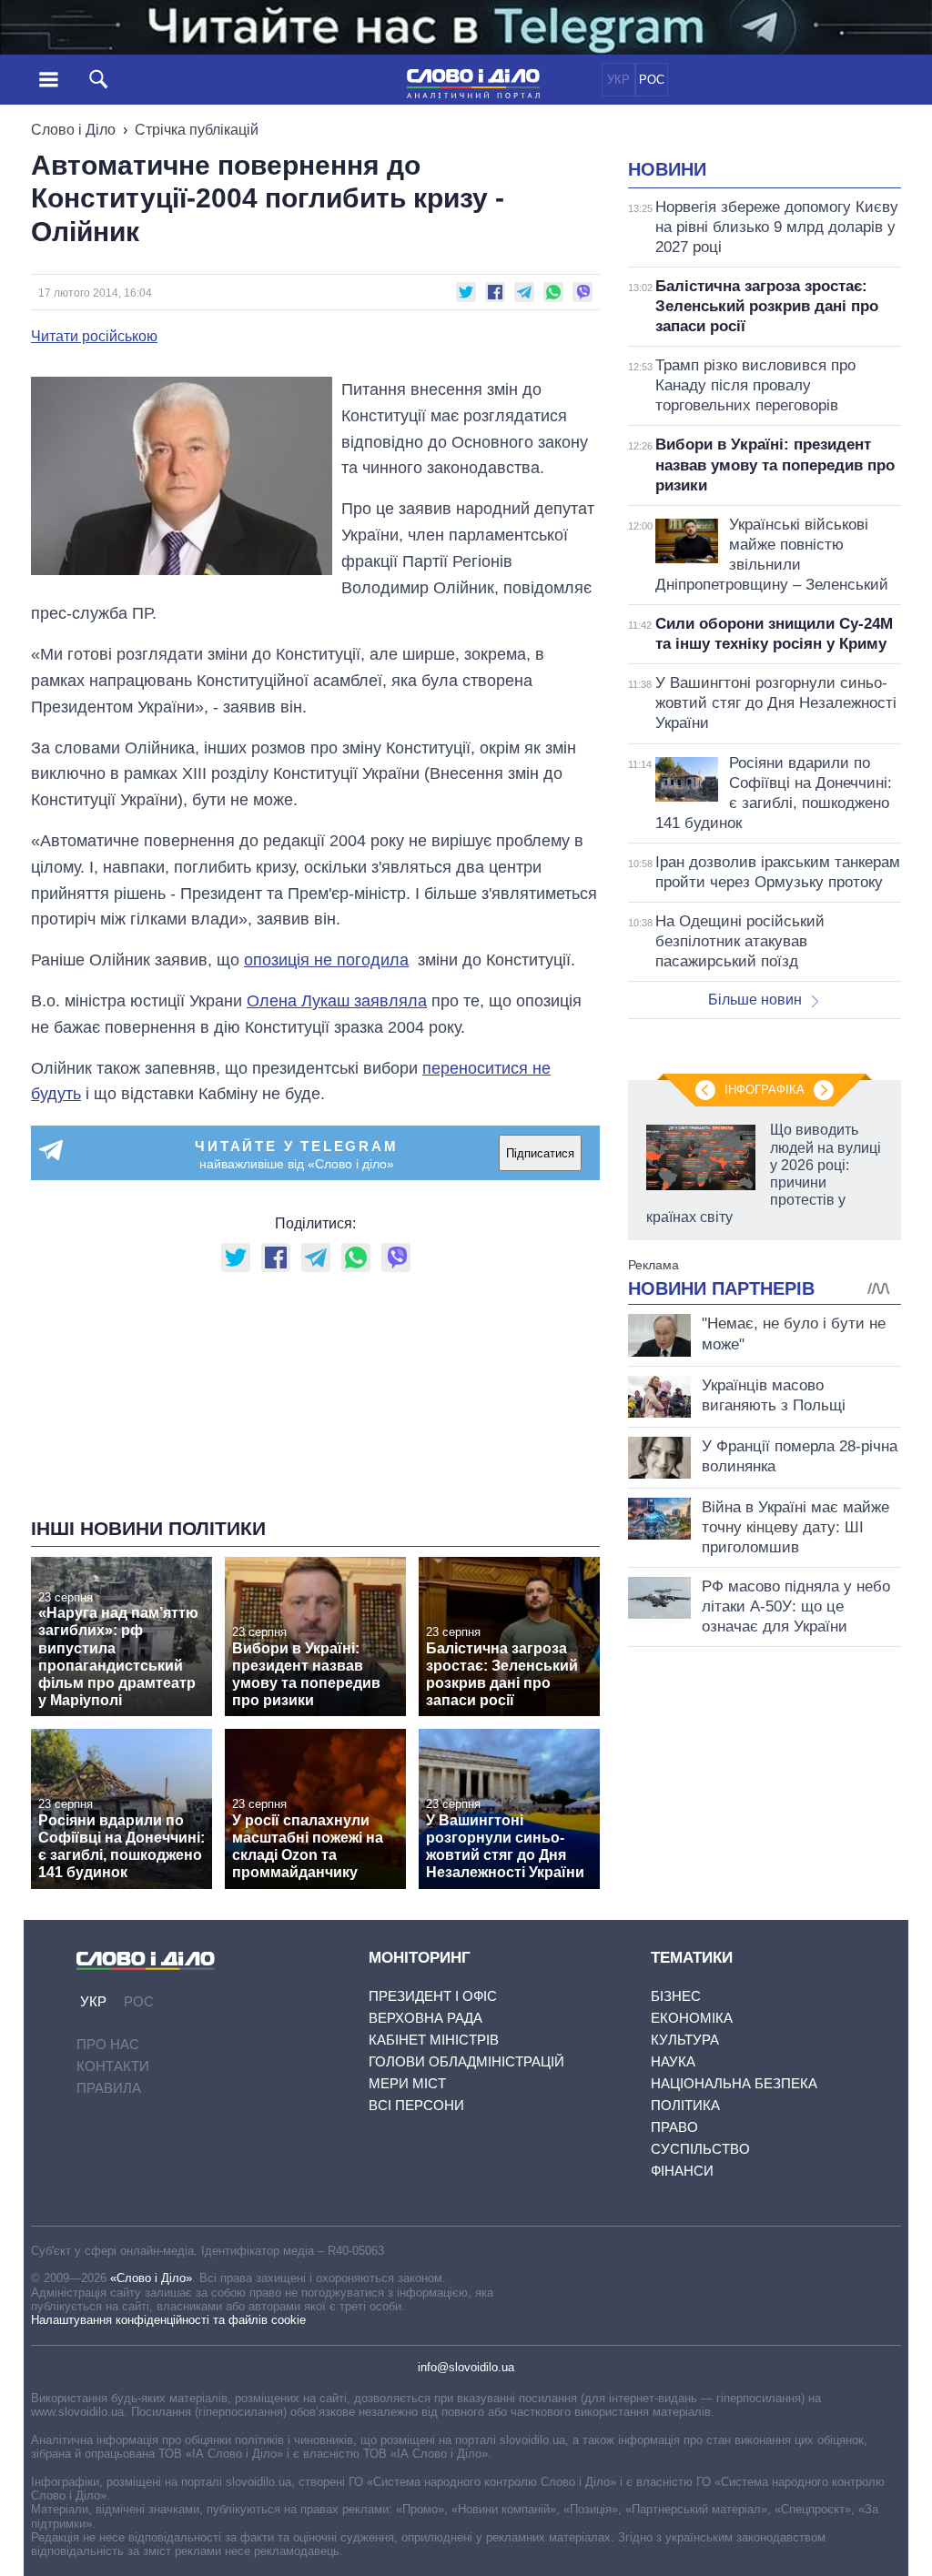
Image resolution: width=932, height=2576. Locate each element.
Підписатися (540, 1153)
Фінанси (682, 2171)
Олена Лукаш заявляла (337, 1001)
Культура (685, 2040)
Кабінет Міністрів (434, 2040)
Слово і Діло (73, 130)
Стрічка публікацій (197, 130)
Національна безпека (734, 2083)
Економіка (692, 2018)
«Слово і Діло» (151, 2278)
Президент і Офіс (433, 1996)
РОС (652, 80)
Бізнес (676, 1996)
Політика (685, 2105)
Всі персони (416, 2105)
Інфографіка (765, 1090)
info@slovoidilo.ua (466, 2367)
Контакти (113, 2066)
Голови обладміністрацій (466, 2061)
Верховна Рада (425, 2018)
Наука (673, 2061)
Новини (667, 169)
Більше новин (755, 1000)
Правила (109, 2088)
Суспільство (700, 2149)
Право (674, 2127)
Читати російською (94, 337)
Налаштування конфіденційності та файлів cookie (168, 2320)
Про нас (108, 2044)
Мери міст (407, 2083)
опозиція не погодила (326, 960)
